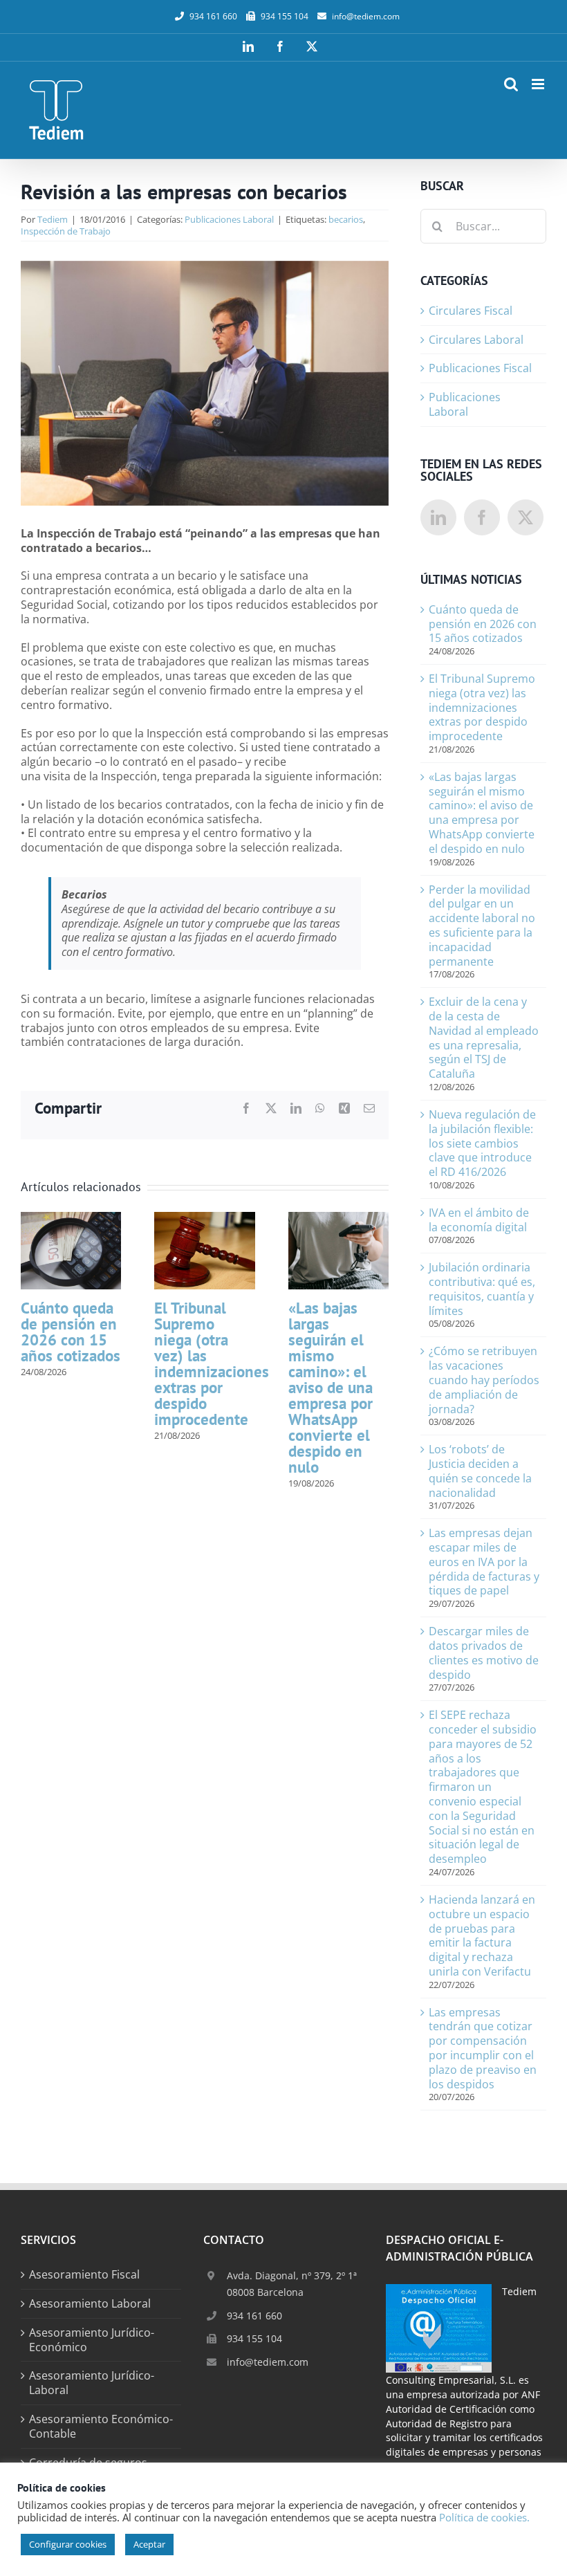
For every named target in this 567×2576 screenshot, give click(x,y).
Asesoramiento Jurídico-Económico (92, 2340)
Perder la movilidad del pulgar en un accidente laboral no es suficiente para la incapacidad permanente (482, 926)
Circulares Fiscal (471, 311)
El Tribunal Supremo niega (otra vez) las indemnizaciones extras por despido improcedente (212, 1363)
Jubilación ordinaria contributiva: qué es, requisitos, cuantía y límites (482, 1289)
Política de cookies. (484, 2517)
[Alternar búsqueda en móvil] (511, 84)
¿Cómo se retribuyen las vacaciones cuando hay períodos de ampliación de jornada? (484, 1380)
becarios (346, 219)
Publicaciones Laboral (229, 219)
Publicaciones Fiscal (480, 368)
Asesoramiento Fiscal (84, 2275)
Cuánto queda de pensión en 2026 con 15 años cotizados (71, 1332)
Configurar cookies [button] (68, 2544)
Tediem (53, 219)
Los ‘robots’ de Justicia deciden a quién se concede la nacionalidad (480, 1471)
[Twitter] (526, 517)
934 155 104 (254, 2338)
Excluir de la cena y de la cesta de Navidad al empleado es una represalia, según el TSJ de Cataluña (484, 1038)
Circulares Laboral (476, 340)
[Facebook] (482, 517)
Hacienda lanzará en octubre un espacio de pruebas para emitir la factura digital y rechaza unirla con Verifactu (482, 1935)
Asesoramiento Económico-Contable (101, 2427)
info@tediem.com (366, 16)
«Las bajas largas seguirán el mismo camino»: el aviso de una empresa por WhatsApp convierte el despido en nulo (331, 1387)
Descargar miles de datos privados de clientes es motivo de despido (484, 1653)
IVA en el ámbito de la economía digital (479, 1220)
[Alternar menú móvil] (539, 84)
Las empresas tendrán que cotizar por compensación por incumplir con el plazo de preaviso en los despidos (483, 2048)
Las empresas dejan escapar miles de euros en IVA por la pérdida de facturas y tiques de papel (484, 1562)
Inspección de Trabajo (66, 231)
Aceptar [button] (149, 2544)
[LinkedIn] (438, 517)
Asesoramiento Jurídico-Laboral (92, 2383)
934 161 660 (254, 2316)
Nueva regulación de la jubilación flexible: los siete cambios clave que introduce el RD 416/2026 (482, 1143)
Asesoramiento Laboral (90, 2304)
